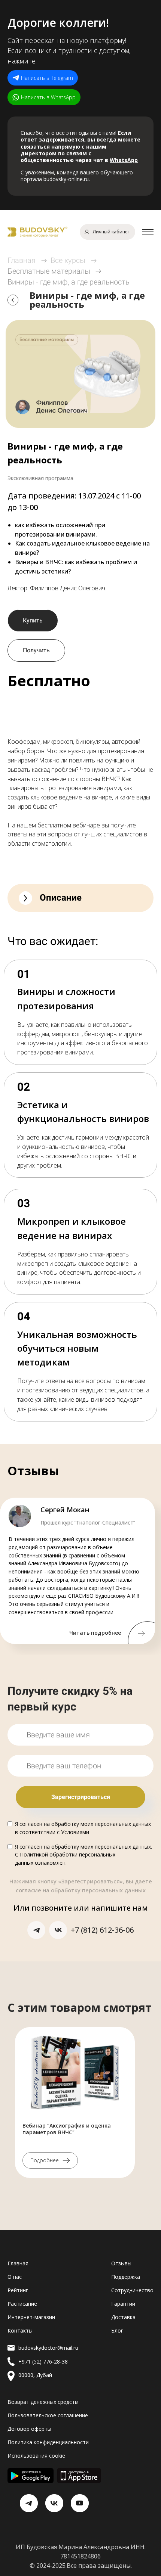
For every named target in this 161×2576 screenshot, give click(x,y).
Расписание (22, 2304)
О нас (15, 2277)
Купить (33, 620)
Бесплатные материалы (49, 271)
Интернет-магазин (31, 2317)
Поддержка (126, 2277)
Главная (22, 260)
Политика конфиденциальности (48, 2442)
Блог (117, 2330)
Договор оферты (29, 2429)
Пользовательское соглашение (48, 2415)
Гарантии (123, 2304)
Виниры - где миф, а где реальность (69, 282)
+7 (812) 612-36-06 (102, 1930)
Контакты (20, 2330)
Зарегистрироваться (81, 1797)
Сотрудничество (132, 2290)
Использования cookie (36, 2456)
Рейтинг (18, 2290)
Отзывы (121, 2263)
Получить (36, 650)
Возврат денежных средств (43, 2402)
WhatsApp (124, 160)
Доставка (123, 2317)
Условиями (75, 1832)
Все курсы (68, 260)
